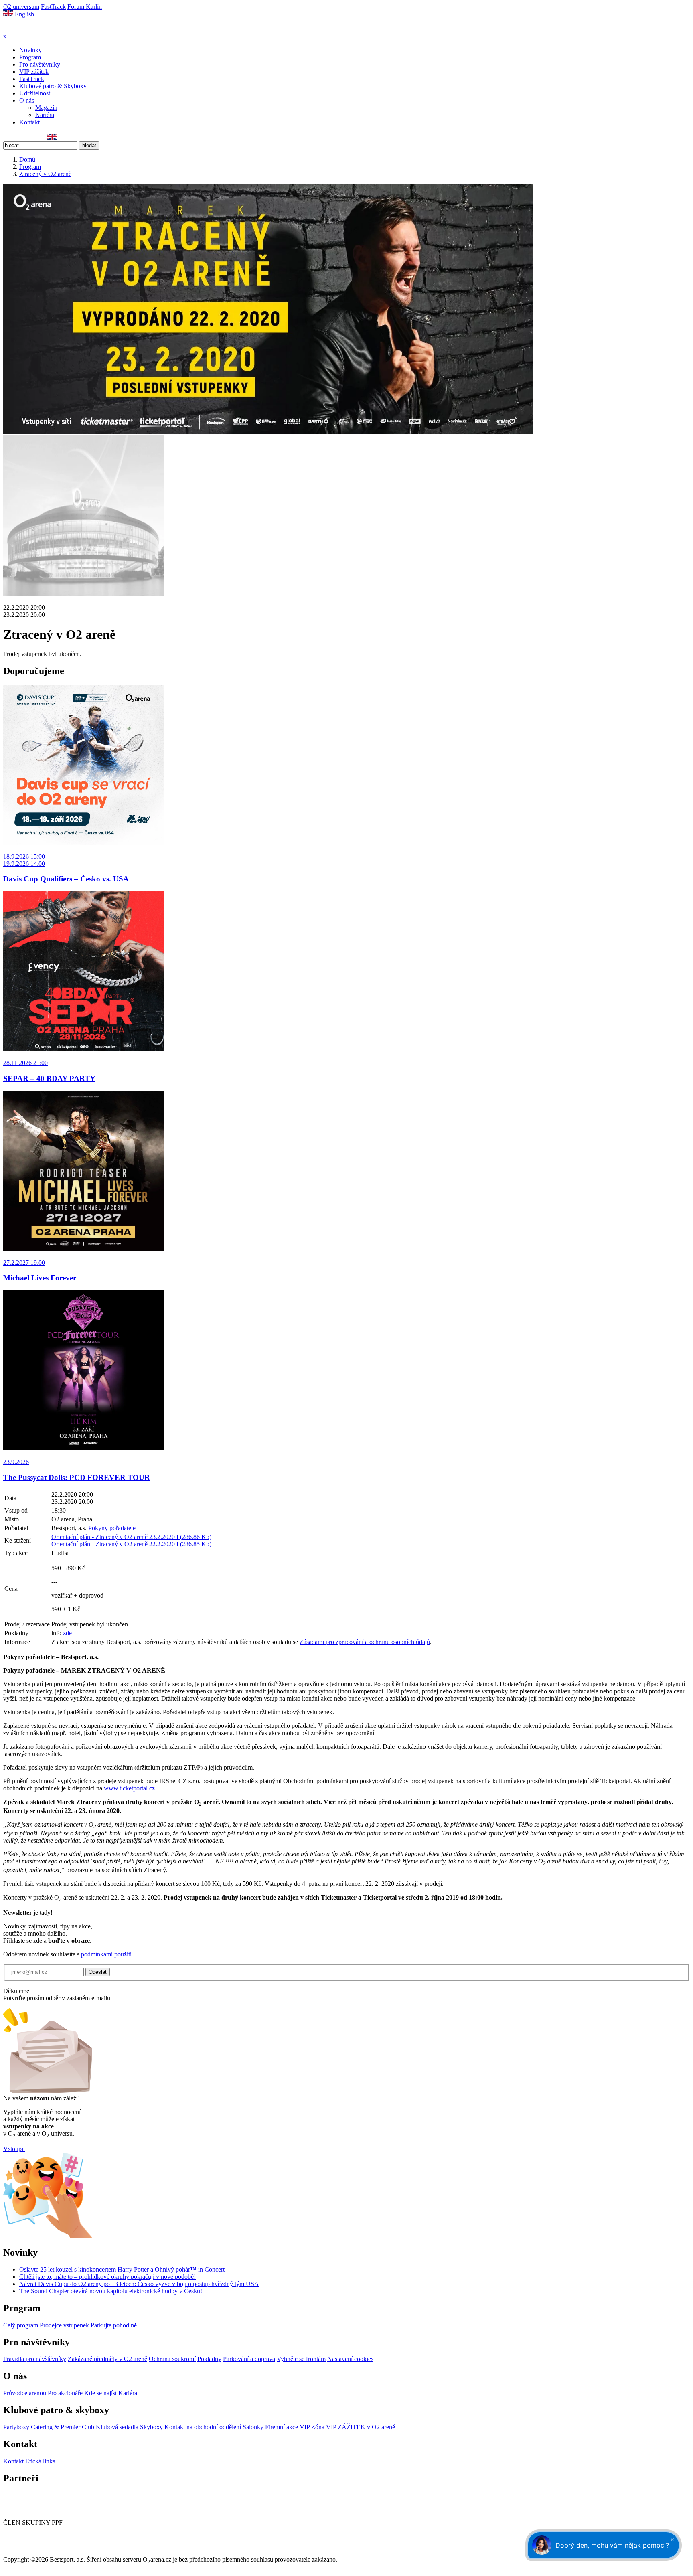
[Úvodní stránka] (24, 29)
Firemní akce (282, 2427)
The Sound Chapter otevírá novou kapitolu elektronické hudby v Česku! (111, 2291)
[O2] (16, 2515)
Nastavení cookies (350, 2359)
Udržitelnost (35, 93)
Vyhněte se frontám (301, 2359)
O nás (27, 100)
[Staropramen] (48, 2515)
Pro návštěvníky (40, 64)
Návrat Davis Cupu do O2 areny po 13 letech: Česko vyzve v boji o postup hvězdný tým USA (139, 2284)
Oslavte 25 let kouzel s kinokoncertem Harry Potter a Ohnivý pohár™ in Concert (122, 2269)
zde (67, 1633)
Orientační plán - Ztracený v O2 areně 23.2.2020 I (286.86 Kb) (131, 1537)
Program (30, 57)
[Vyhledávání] (63, 137)
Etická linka (40, 2461)
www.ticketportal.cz (129, 1788)
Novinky (30, 50)
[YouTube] (33, 137)
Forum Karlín (85, 7)
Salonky (253, 2427)
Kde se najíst (100, 2393)
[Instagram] (16, 137)
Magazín (46, 108)
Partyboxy (16, 2427)
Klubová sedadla (117, 2427)
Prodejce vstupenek (64, 2325)
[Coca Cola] (86, 2515)
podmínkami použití (106, 1954)
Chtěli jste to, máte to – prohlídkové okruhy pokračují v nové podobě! (107, 2277)
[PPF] (21, 2552)
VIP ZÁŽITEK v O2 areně (361, 2427)
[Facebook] (7, 137)
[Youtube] (31, 2569)
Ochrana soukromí (172, 2359)
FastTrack (53, 7)
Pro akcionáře (65, 2393)
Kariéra (45, 115)
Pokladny (209, 2359)
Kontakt (29, 122)
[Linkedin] (24, 137)
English (24, 14)
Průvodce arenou (25, 2393)
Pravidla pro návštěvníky (35, 2359)
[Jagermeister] (118, 2515)
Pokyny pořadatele (112, 1528)
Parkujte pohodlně (114, 2325)
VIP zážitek (34, 72)
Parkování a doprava (249, 2359)
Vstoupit (14, 2149)
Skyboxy (151, 2427)
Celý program (21, 2325)
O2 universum (21, 7)
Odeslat (98, 1972)
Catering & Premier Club (63, 2427)
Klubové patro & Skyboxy (53, 86)
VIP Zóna (312, 2427)
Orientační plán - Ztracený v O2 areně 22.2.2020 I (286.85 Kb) (131, 1544)
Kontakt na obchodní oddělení (203, 2427)
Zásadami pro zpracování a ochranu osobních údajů (365, 1642)
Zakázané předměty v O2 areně (107, 2359)
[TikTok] (42, 137)
